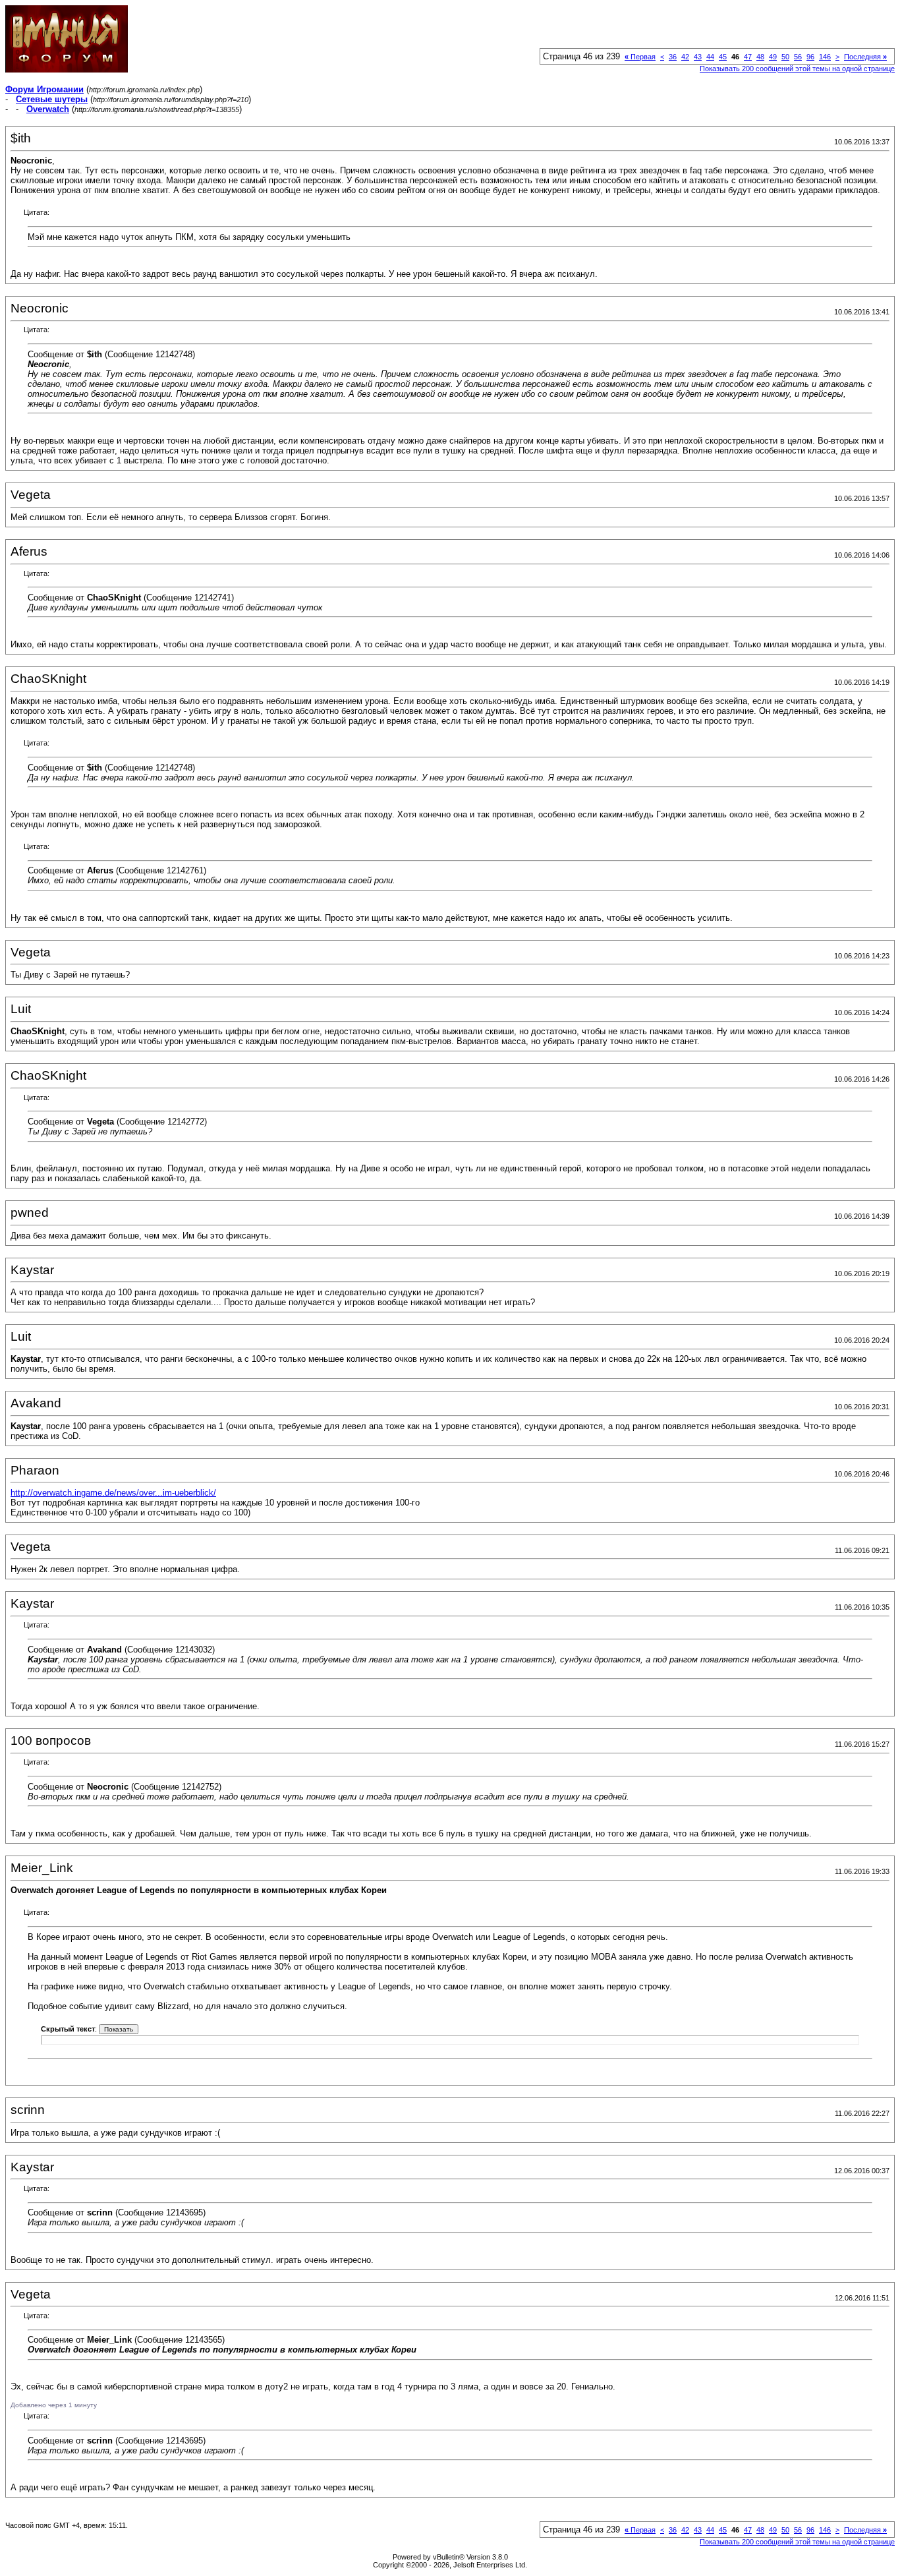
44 (710, 57)
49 (773, 57)
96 (810, 57)
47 (748, 57)
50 (785, 57)
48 (760, 57)
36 (673, 57)
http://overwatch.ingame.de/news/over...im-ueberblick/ (113, 1493)
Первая (640, 57)
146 (825, 57)
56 (798, 57)
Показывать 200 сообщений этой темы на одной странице (797, 69)
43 (698, 57)
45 (723, 57)
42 (685, 57)
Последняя (865, 57)
